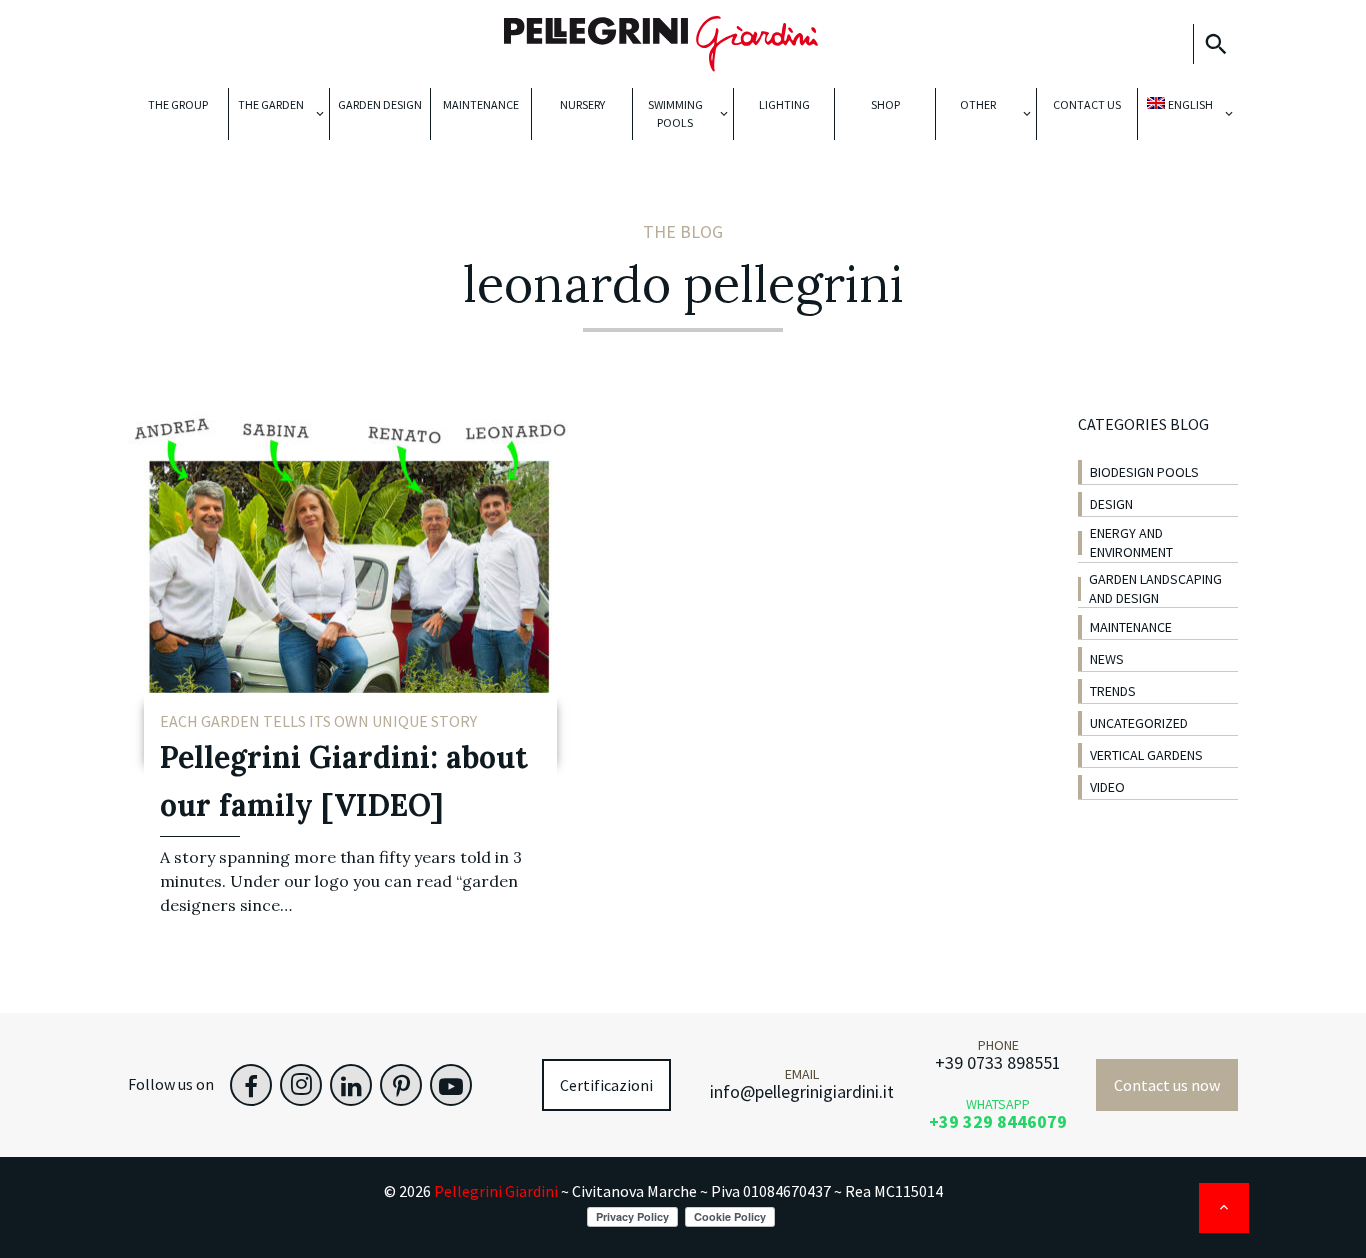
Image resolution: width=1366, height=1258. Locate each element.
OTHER (978, 104)
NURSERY (582, 104)
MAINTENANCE (481, 104)
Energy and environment (1131, 542)
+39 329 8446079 (998, 1121)
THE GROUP (178, 104)
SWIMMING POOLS (675, 113)
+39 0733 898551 (998, 1062)
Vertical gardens (1146, 755)
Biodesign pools (1144, 472)
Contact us (1087, 104)
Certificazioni (606, 1085)
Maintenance (1131, 627)
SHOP (885, 104)
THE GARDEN (271, 104)
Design (1111, 504)
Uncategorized (1139, 723)
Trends (1113, 691)
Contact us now (1167, 1085)
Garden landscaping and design (1155, 588)
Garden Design (380, 104)
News (1107, 659)
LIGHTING (784, 104)
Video (1107, 787)
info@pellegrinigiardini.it (802, 1091)
